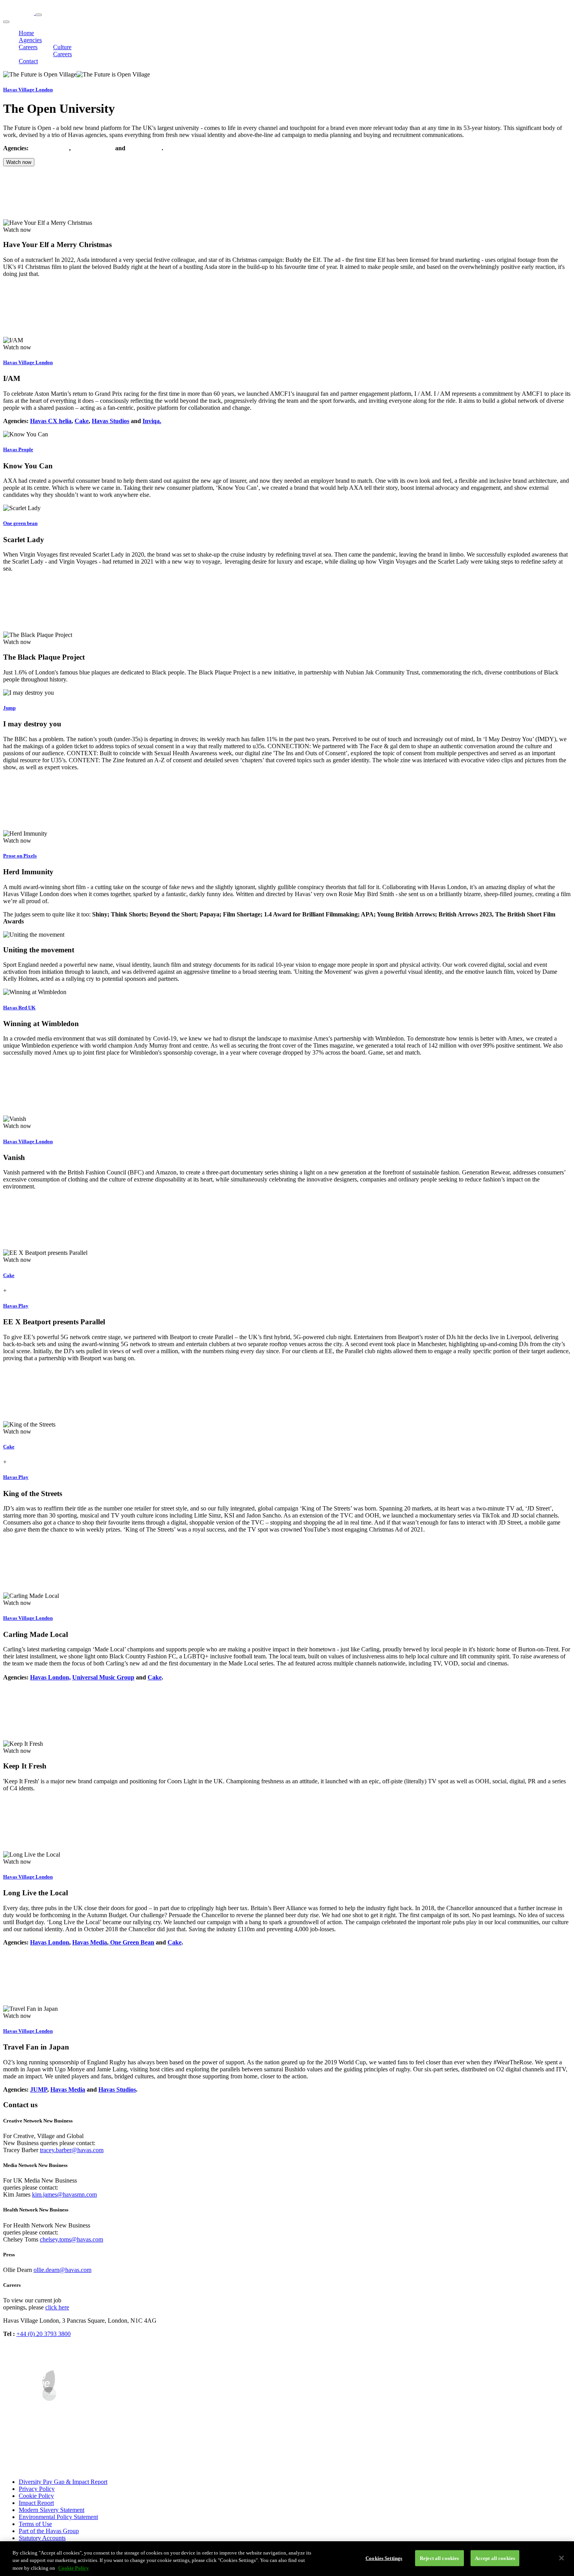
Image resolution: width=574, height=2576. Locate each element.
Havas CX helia (93, 148)
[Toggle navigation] (39, 15)
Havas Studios (111, 421)
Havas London (50, 148)
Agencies (30, 40)
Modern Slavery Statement (52, 2510)
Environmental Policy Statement (58, 2517)
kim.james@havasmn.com (64, 2194)
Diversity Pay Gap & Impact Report (63, 2482)
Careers (28, 47)
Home (26, 33)
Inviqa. (152, 421)
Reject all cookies (439, 2558)
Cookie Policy (36, 2496)
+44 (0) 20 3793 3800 (44, 2334)
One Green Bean (131, 1942)
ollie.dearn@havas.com (62, 2270)
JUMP (39, 2089)
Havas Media (144, 148)
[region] (287, 2559)
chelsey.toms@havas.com (71, 2239)
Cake (82, 421)
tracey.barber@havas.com (72, 2150)
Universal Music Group (103, 1677)
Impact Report (36, 2503)
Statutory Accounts (42, 2538)
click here (57, 2307)
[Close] (562, 2558)
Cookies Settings (384, 2558)
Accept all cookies (495, 2558)
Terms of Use (35, 2524)
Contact (28, 61)
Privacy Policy (37, 2489)
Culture (62, 47)
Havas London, (50, 1677)
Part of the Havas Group (49, 2531)
